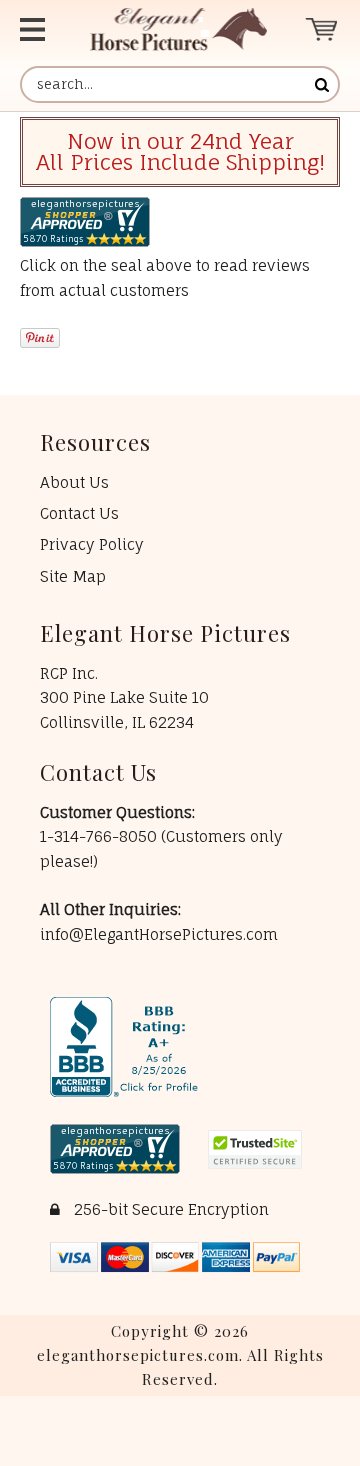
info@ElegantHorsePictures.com (159, 934)
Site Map (73, 576)
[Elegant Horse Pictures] (178, 29)
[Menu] (38, 29)
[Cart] (322, 29)
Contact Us (79, 513)
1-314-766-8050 (100, 836)
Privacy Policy (92, 544)
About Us (74, 482)
